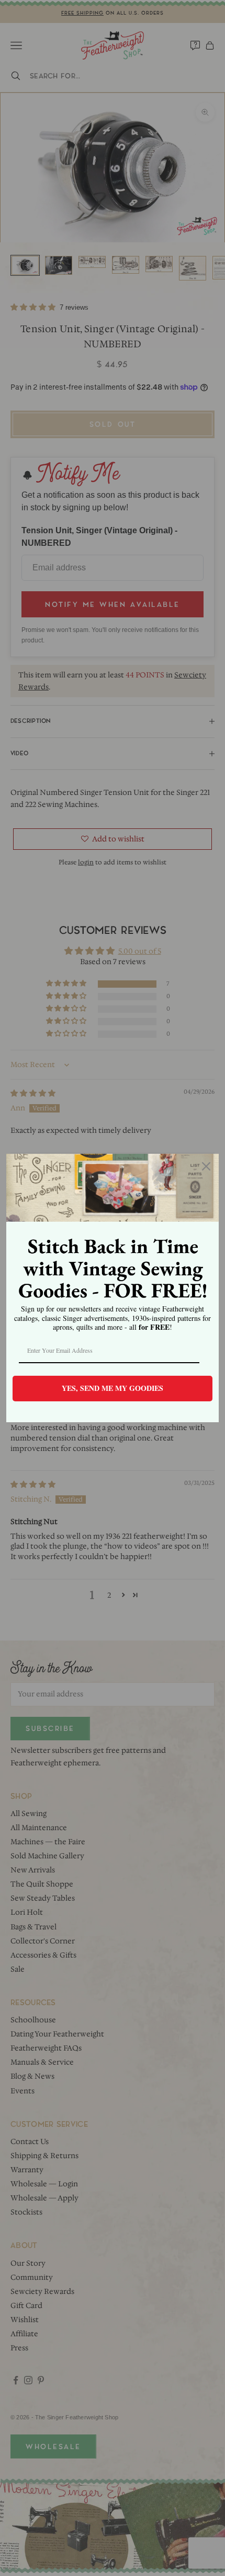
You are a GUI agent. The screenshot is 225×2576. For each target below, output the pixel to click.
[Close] (206, 1166)
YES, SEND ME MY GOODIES (113, 1388)
